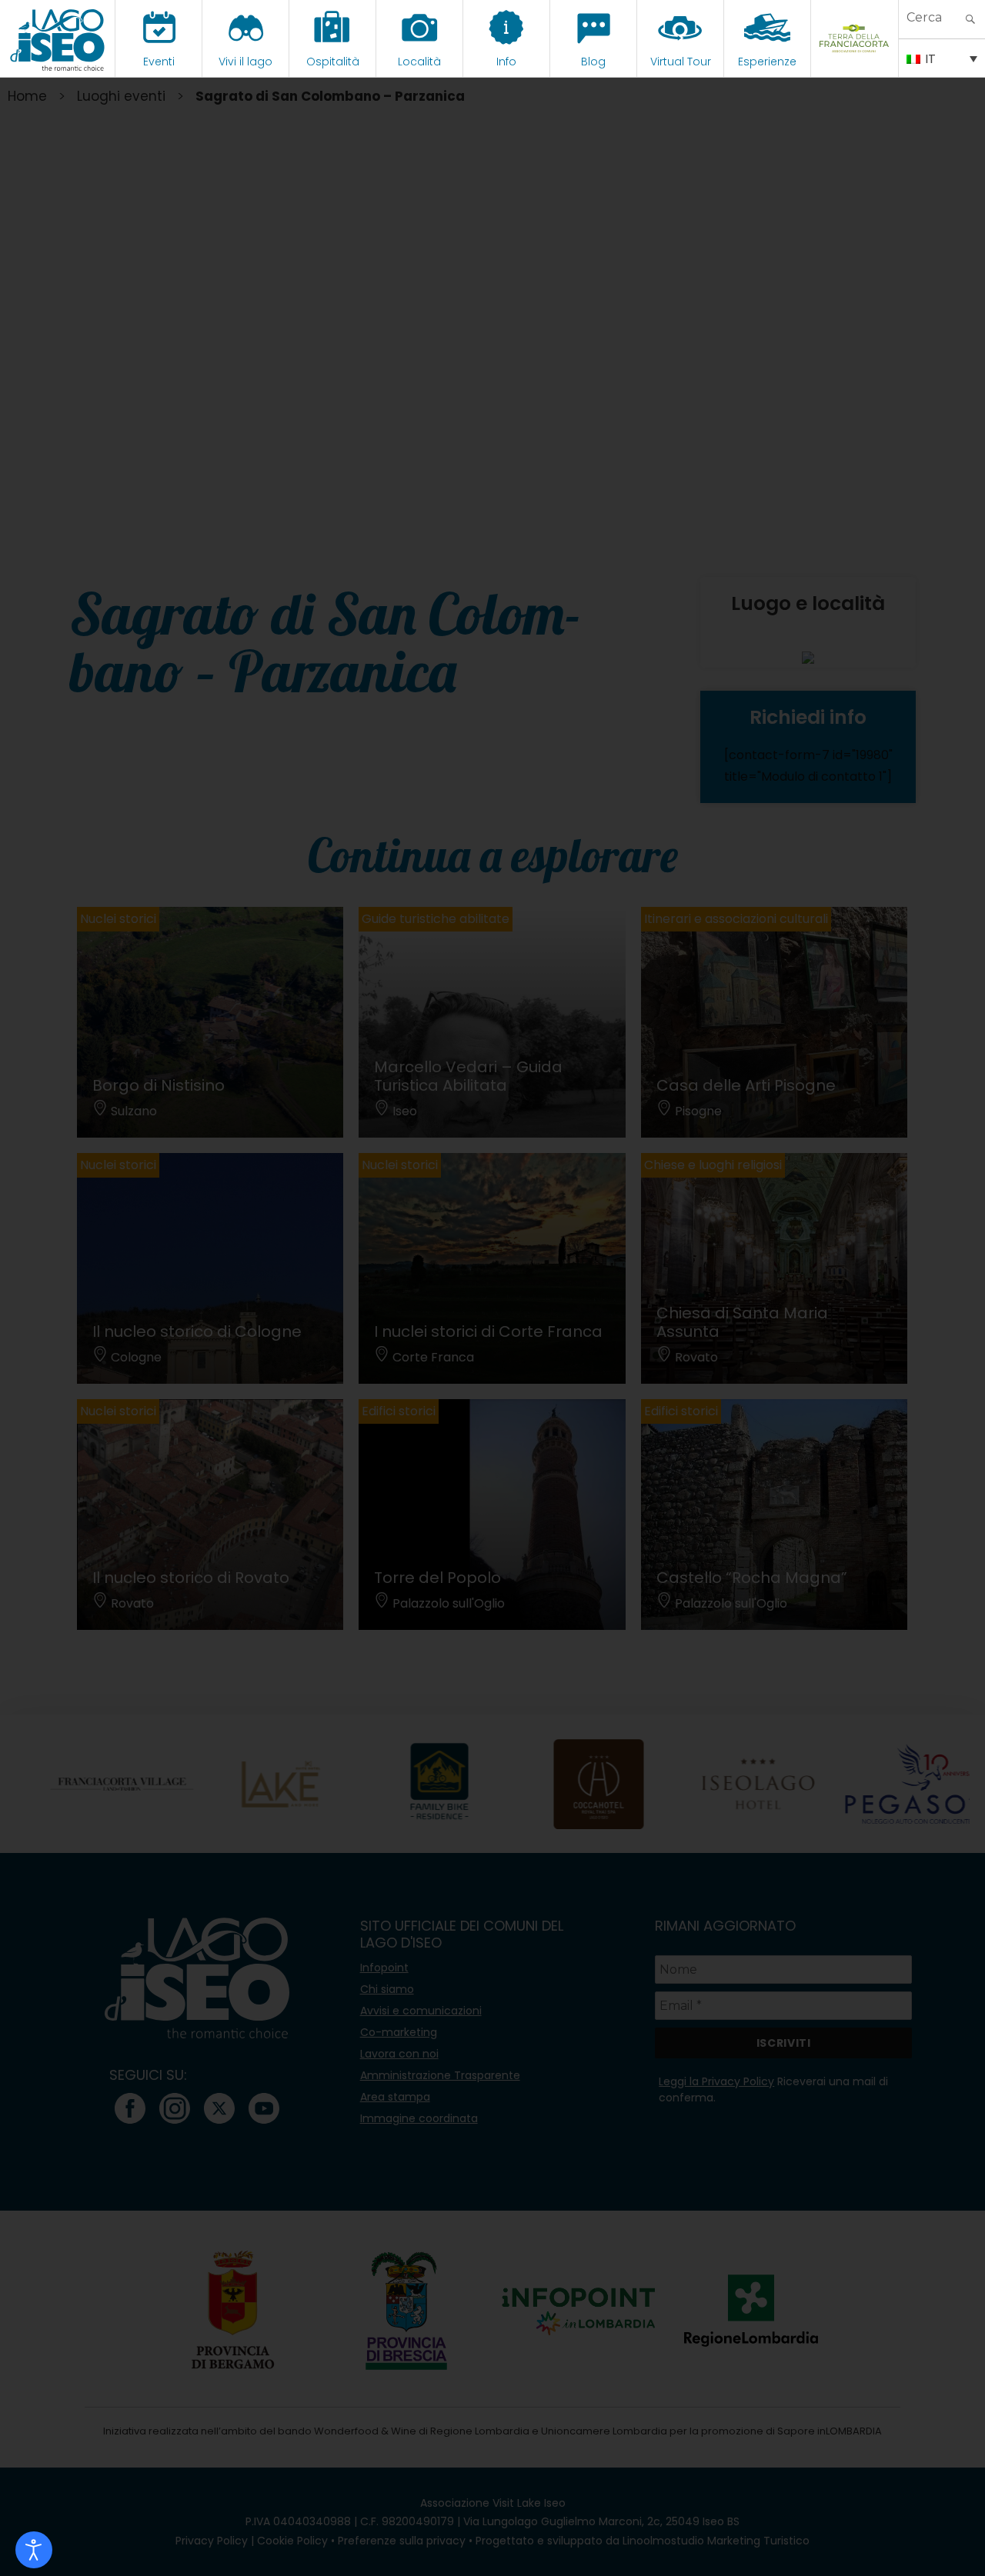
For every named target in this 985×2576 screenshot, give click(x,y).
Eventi (159, 62)
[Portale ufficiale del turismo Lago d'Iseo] (57, 38)
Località (419, 62)
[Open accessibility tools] (34, 2550)
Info (506, 62)
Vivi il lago (245, 62)
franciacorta (855, 62)
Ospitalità (333, 62)
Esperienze (767, 62)
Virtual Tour (681, 62)
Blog (593, 62)
